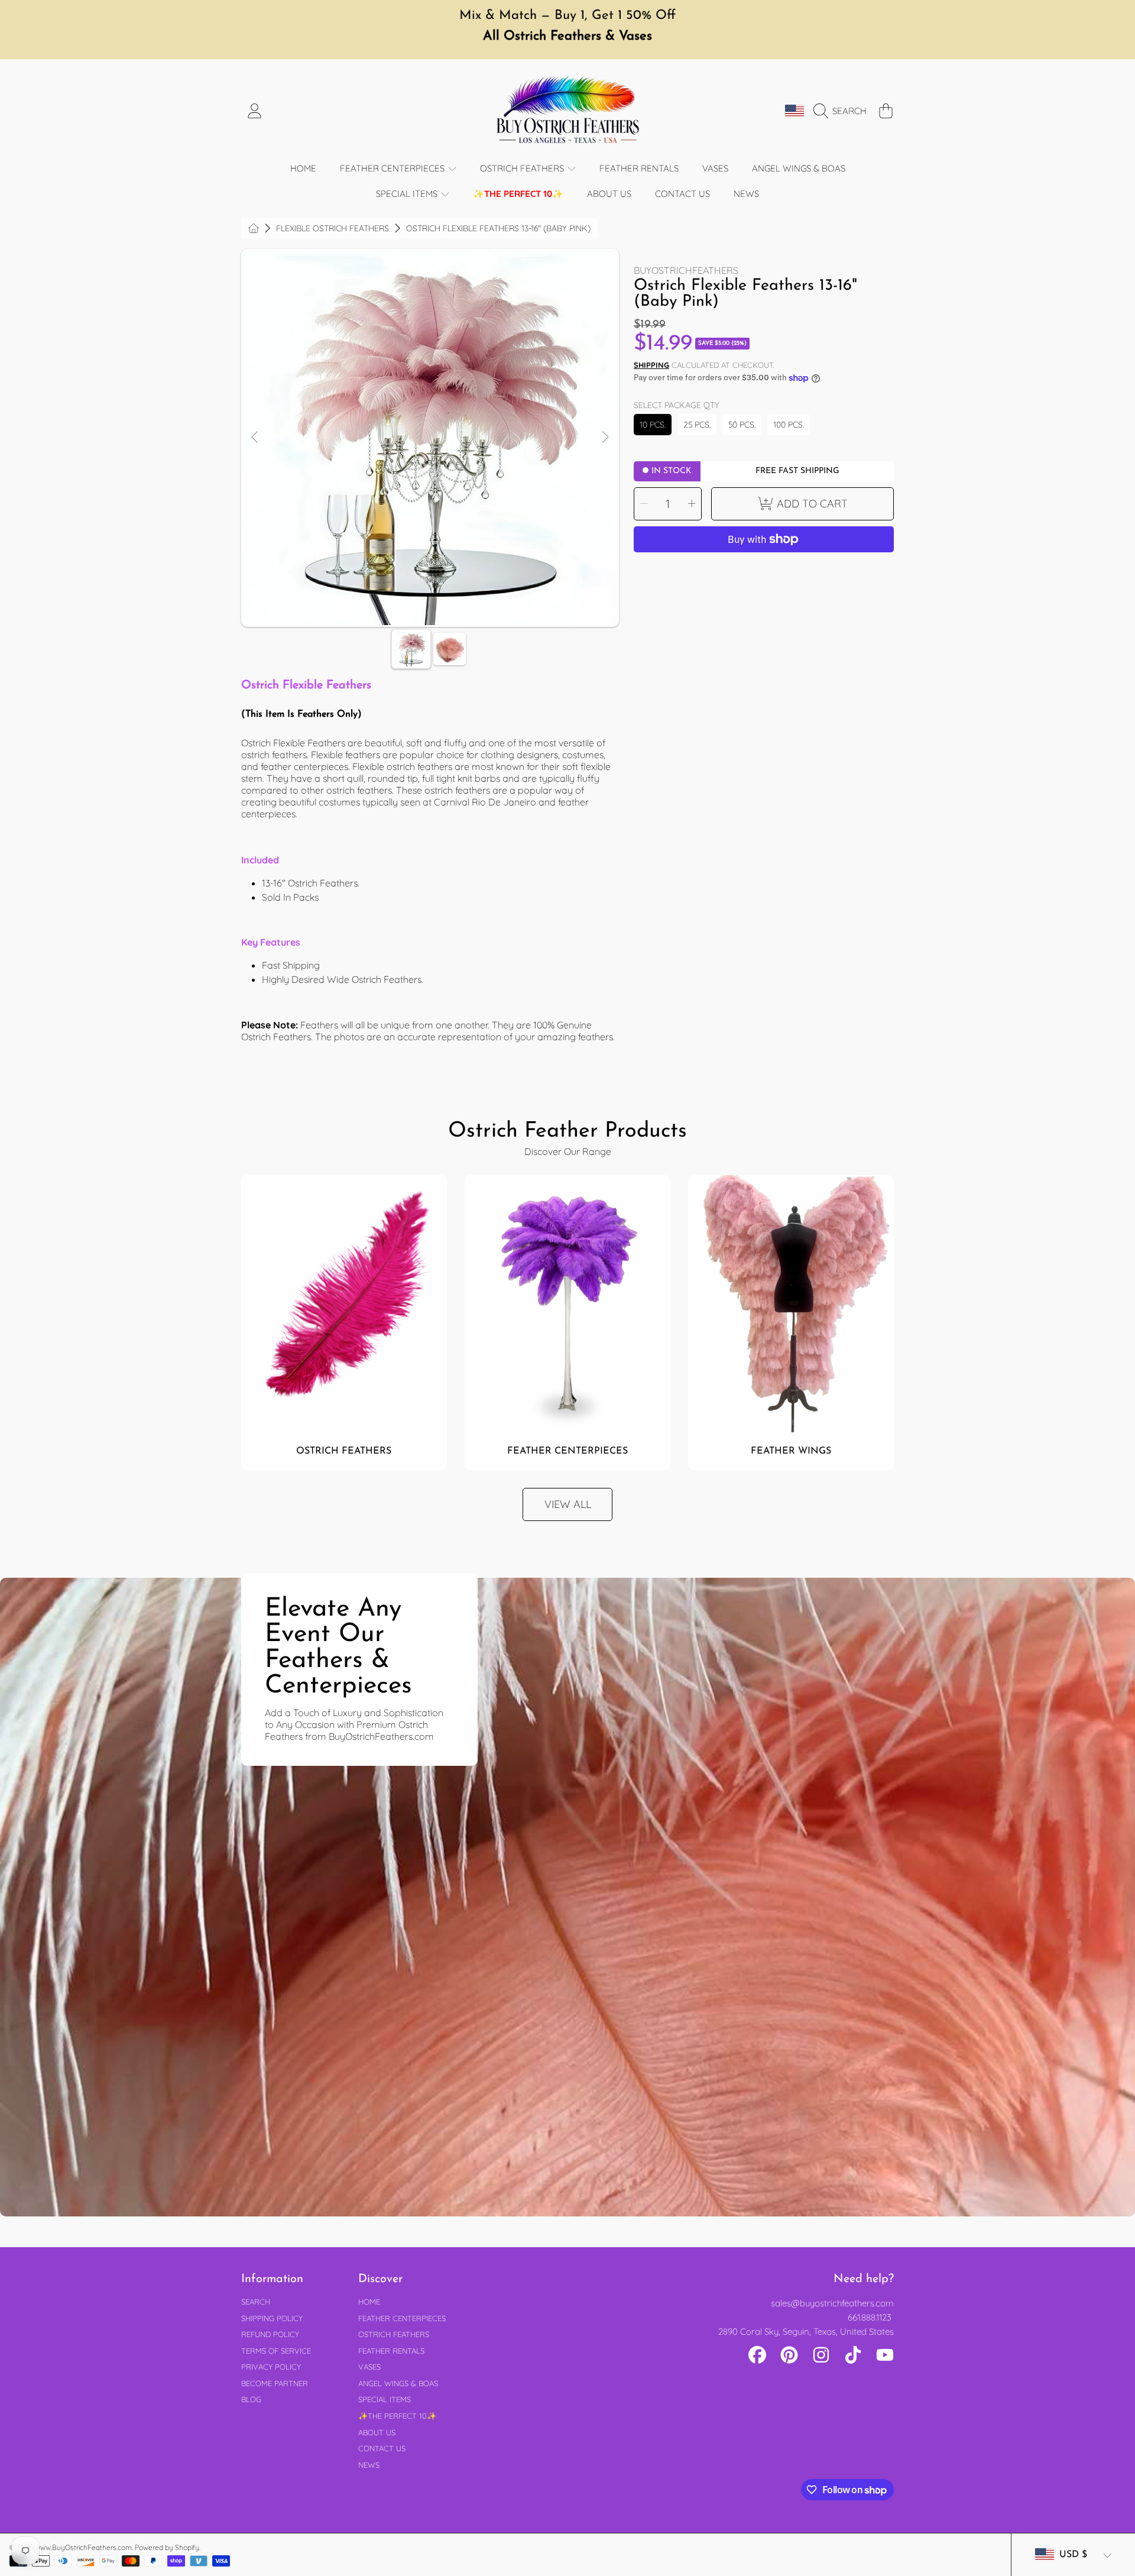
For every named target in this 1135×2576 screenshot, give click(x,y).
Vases (369, 2367)
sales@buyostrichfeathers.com (832, 2303)
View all (568, 1504)
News (369, 2465)
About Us (377, 2432)
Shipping (651, 365)
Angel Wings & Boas (398, 2383)
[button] (843, 111)
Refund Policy (270, 2334)
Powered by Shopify (167, 2547)
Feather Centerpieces (393, 168)
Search (256, 2302)
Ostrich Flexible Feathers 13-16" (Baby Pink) (498, 229)
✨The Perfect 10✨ (397, 2416)
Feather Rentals (391, 2351)
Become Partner (275, 2383)
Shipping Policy (272, 2318)
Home (369, 2302)
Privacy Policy (271, 2367)
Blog (251, 2399)
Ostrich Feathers (523, 168)
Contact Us (382, 2448)
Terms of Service (276, 2351)
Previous (255, 438)
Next (605, 438)
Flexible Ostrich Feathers (333, 229)
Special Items (408, 194)
